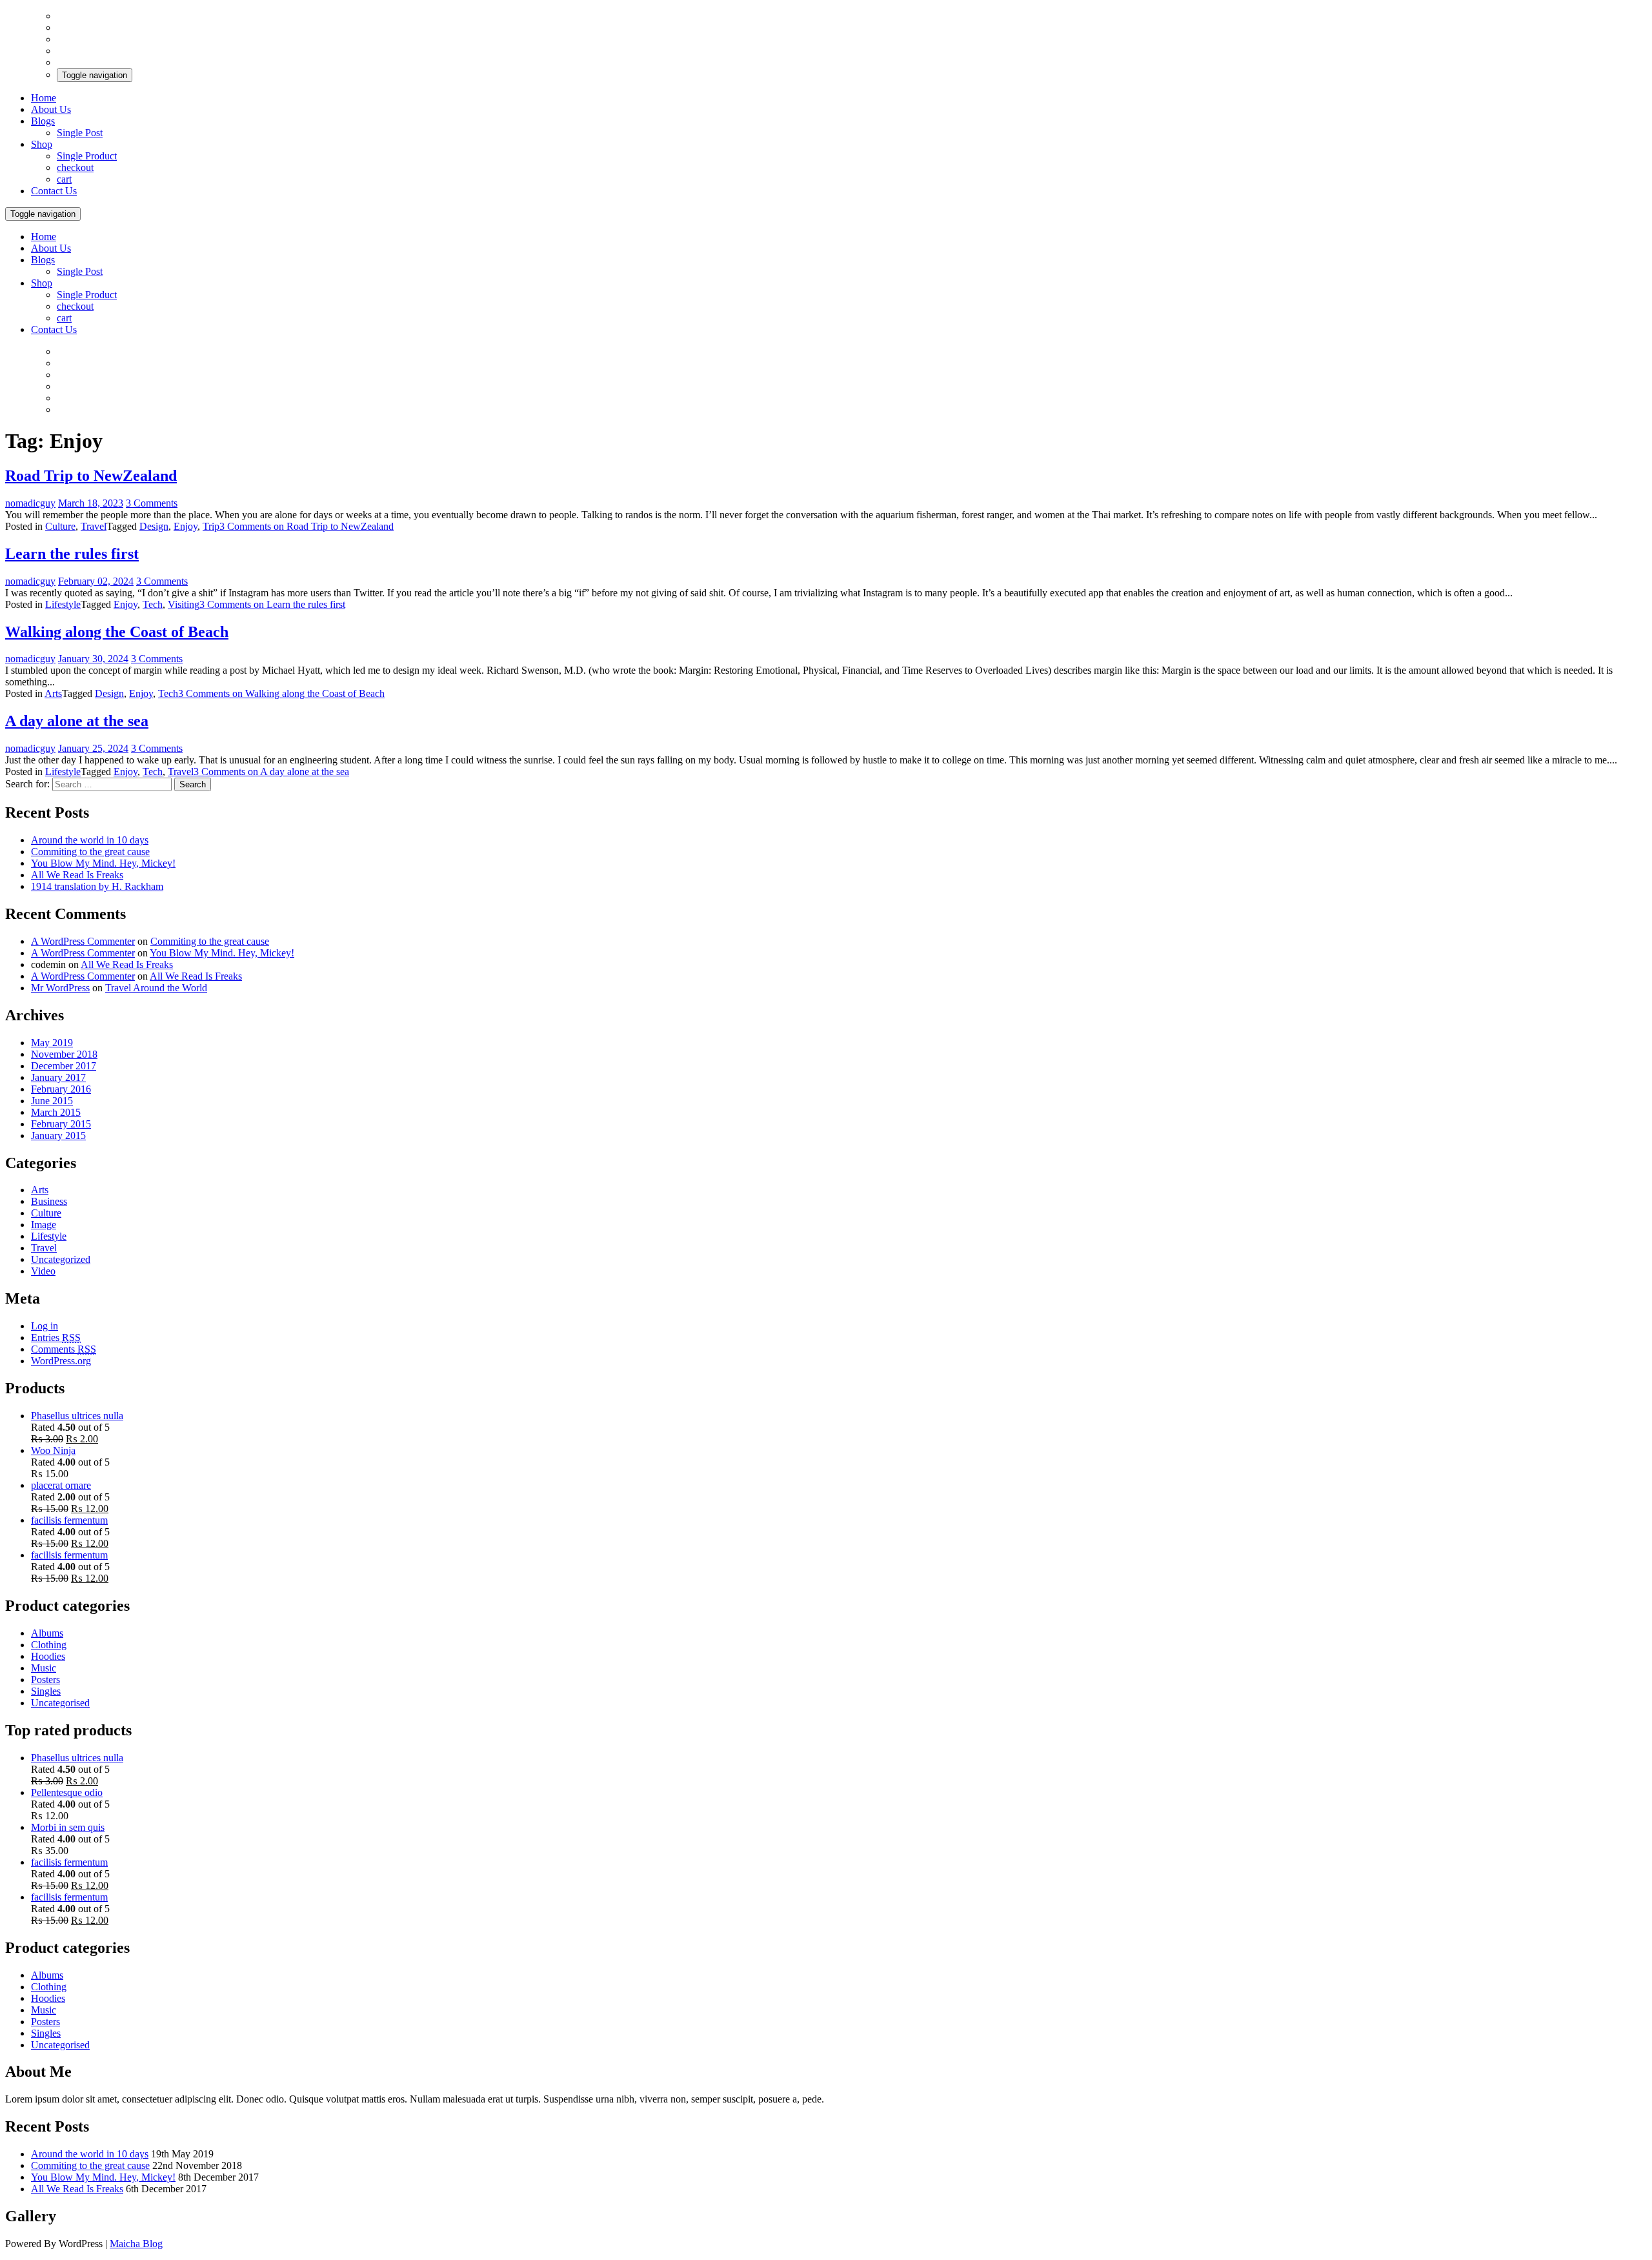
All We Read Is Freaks (77, 875)
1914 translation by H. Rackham (97, 886)
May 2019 (52, 1043)
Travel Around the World (156, 988)
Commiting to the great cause (90, 852)
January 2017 (58, 1077)
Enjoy (186, 526)
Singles (46, 1691)
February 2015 (61, 1124)
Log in (45, 1326)
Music (44, 1668)
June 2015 (52, 1101)
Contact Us (54, 191)
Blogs (43, 121)
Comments (64, 1349)
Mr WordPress (60, 988)
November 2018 (64, 1054)
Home (44, 98)
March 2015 (56, 1112)
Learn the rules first (72, 554)
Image (44, 1225)
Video (43, 1271)
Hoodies (48, 1656)
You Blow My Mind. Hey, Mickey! (103, 863)
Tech (153, 604)
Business (49, 1201)
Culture (60, 526)
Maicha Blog (136, 2244)
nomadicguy (30, 503)
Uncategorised (60, 1703)
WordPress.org (61, 1361)
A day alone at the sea (77, 721)
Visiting (184, 604)
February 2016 (61, 1089)
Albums (47, 1633)
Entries (56, 1337)
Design (154, 526)
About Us (51, 109)
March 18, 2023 (91, 503)
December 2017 (64, 1066)
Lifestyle (63, 604)
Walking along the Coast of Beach (117, 632)
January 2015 (58, 1135)
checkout (75, 167)
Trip (211, 526)
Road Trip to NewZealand (91, 476)
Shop (42, 144)
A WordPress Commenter (83, 941)
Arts (53, 693)
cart (64, 179)
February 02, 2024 (96, 581)
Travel (94, 526)
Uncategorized (61, 1259)
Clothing (49, 1645)
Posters (45, 1680)
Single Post (80, 133)
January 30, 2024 (93, 659)
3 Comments (152, 503)
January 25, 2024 (93, 748)
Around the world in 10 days (90, 840)
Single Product (87, 156)
